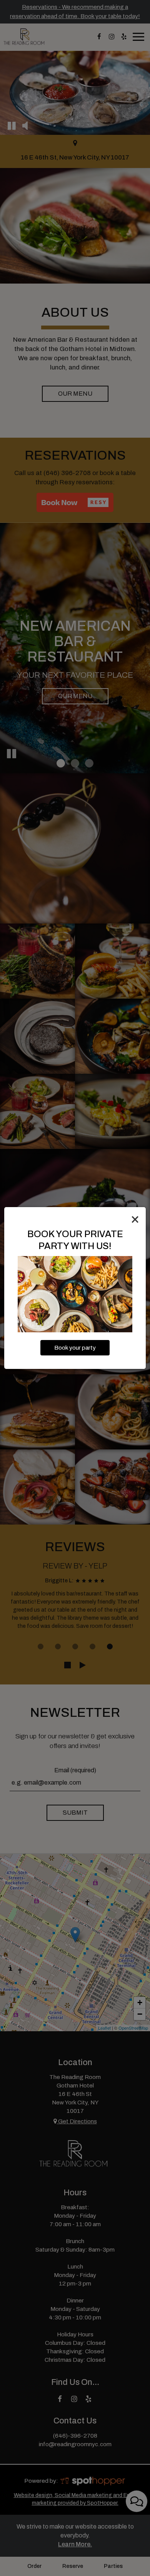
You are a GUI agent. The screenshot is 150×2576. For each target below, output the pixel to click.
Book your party (75, 1348)
